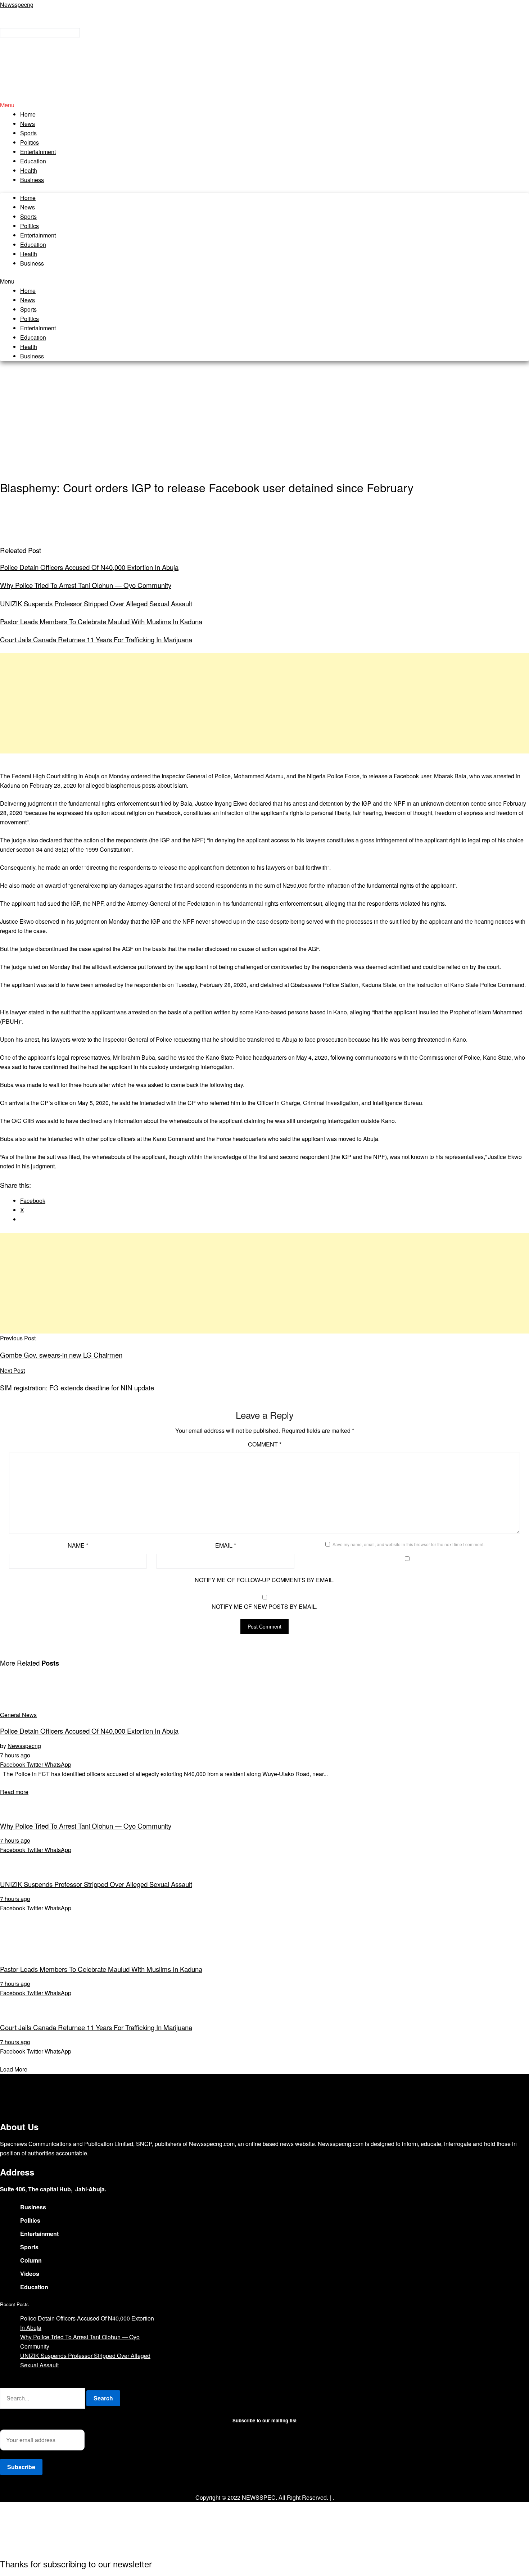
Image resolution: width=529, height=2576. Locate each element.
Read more (14, 1792)
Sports (28, 133)
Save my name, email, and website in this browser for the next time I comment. (408, 1544)
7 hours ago (15, 1755)
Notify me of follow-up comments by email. (265, 1580)
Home (28, 114)
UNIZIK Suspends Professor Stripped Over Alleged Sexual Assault (96, 603)
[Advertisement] (264, 420)
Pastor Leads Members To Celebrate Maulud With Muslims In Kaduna (101, 621)
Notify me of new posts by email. (264, 1606)
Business (32, 180)
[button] (264, 105)
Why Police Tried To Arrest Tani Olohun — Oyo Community (86, 585)
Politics (30, 142)
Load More (14, 2069)
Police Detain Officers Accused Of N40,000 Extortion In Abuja (89, 567)
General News (18, 1715)
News (28, 124)
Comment (265, 1444)
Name (78, 1545)
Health (29, 170)
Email (226, 1545)
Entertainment (38, 152)
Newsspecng (17, 4)
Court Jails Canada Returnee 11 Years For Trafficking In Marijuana (96, 639)
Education (33, 161)
